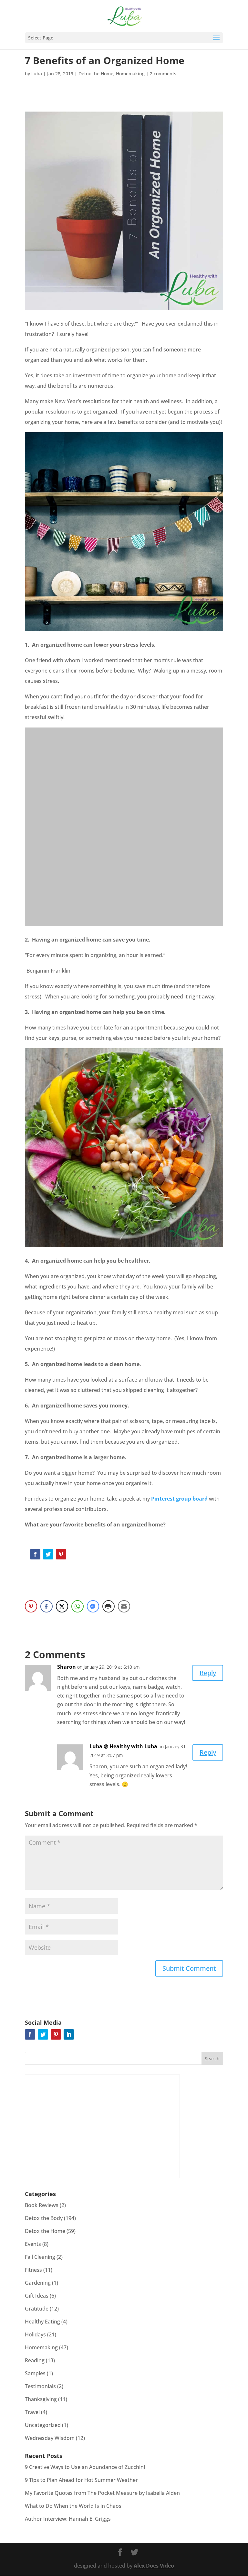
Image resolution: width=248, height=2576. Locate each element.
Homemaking (130, 74)
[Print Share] (108, 1606)
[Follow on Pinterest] (61, 1554)
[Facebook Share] (46, 1606)
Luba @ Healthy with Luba (123, 1746)
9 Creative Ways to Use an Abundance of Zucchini (85, 2467)
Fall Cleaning (40, 2257)
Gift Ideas (37, 2296)
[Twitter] (43, 2034)
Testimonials (40, 2386)
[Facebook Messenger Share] (93, 1606)
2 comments (163, 74)
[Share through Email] (124, 1606)
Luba (37, 74)
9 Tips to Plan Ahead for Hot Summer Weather (81, 2480)
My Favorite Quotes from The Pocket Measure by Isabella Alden (102, 2493)
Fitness (33, 2270)
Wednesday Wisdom (50, 2438)
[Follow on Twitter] (48, 1554)
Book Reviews (42, 2205)
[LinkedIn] (69, 2034)
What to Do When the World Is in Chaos (73, 2506)
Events (33, 2244)
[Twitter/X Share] (62, 1606)
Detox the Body (44, 2218)
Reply (208, 1673)
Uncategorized (43, 2425)
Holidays (35, 2334)
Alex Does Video (154, 2566)
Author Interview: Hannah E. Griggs (68, 2519)
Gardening (38, 2283)
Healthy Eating (42, 2322)
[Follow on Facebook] (35, 1554)
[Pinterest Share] (31, 1606)
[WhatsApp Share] (77, 1606)
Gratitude (37, 2309)
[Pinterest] (56, 2034)
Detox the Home (96, 74)
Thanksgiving (41, 2399)
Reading (35, 2360)
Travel (32, 2412)
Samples (35, 2373)
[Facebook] (30, 2034)
